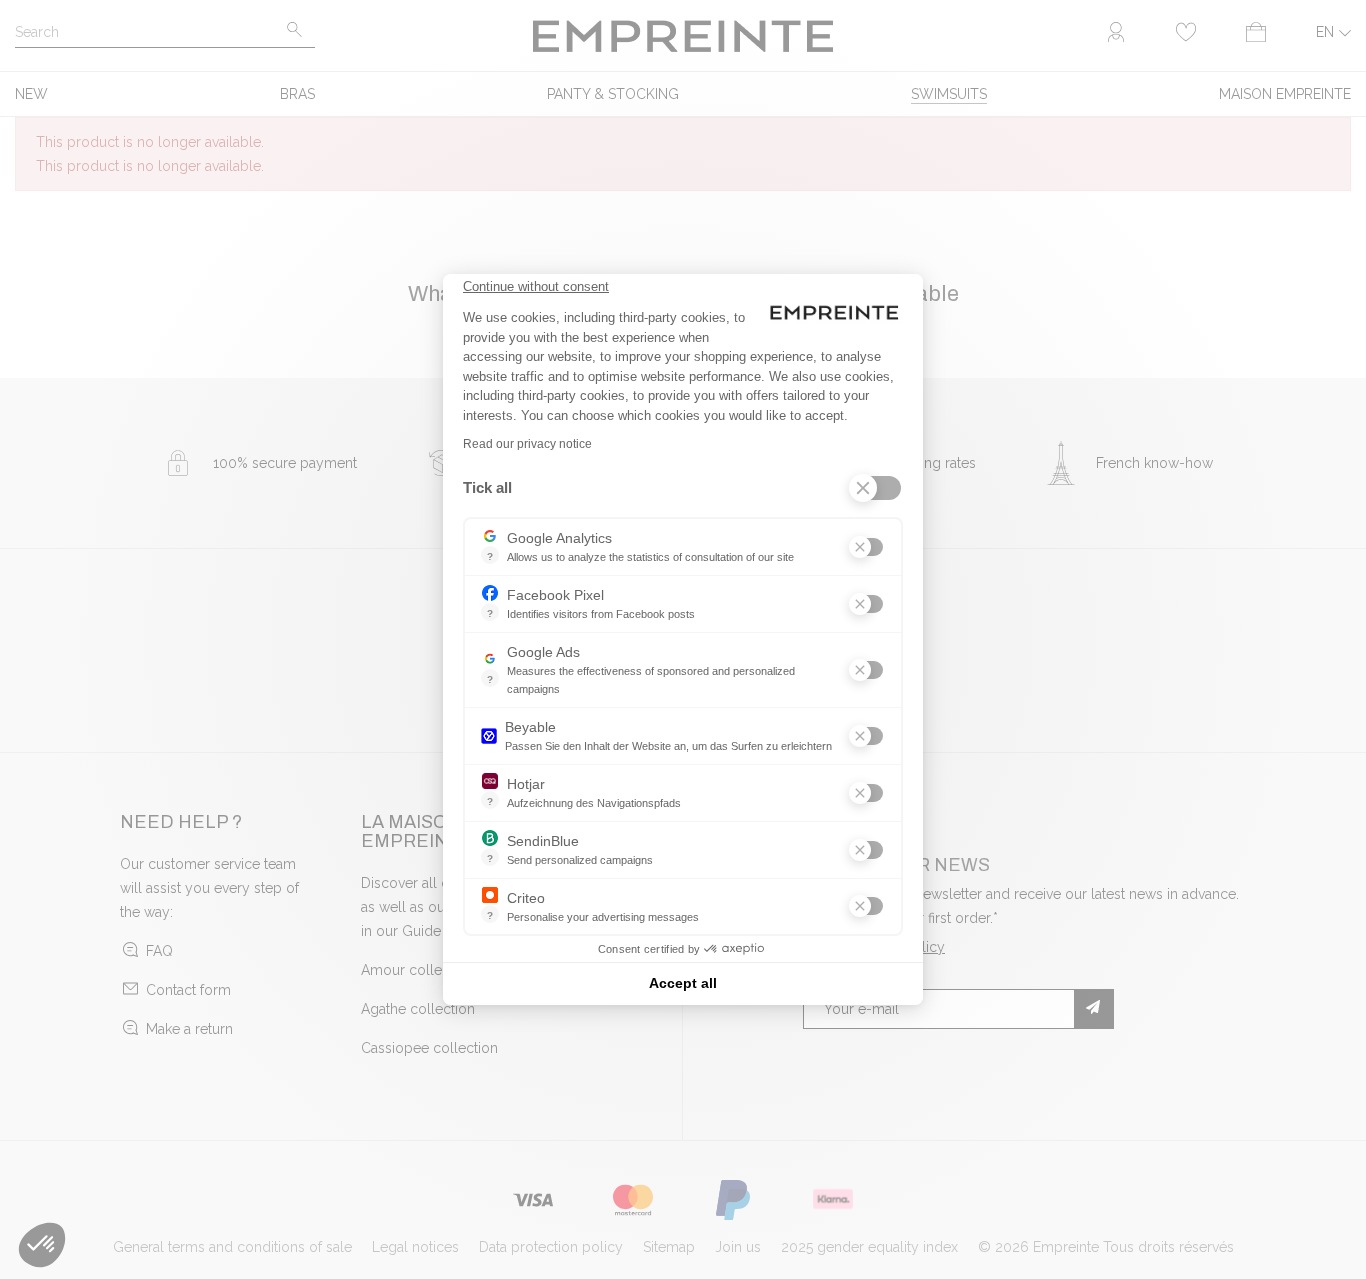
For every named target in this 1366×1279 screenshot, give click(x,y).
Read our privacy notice (527, 444)
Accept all (683, 983)
